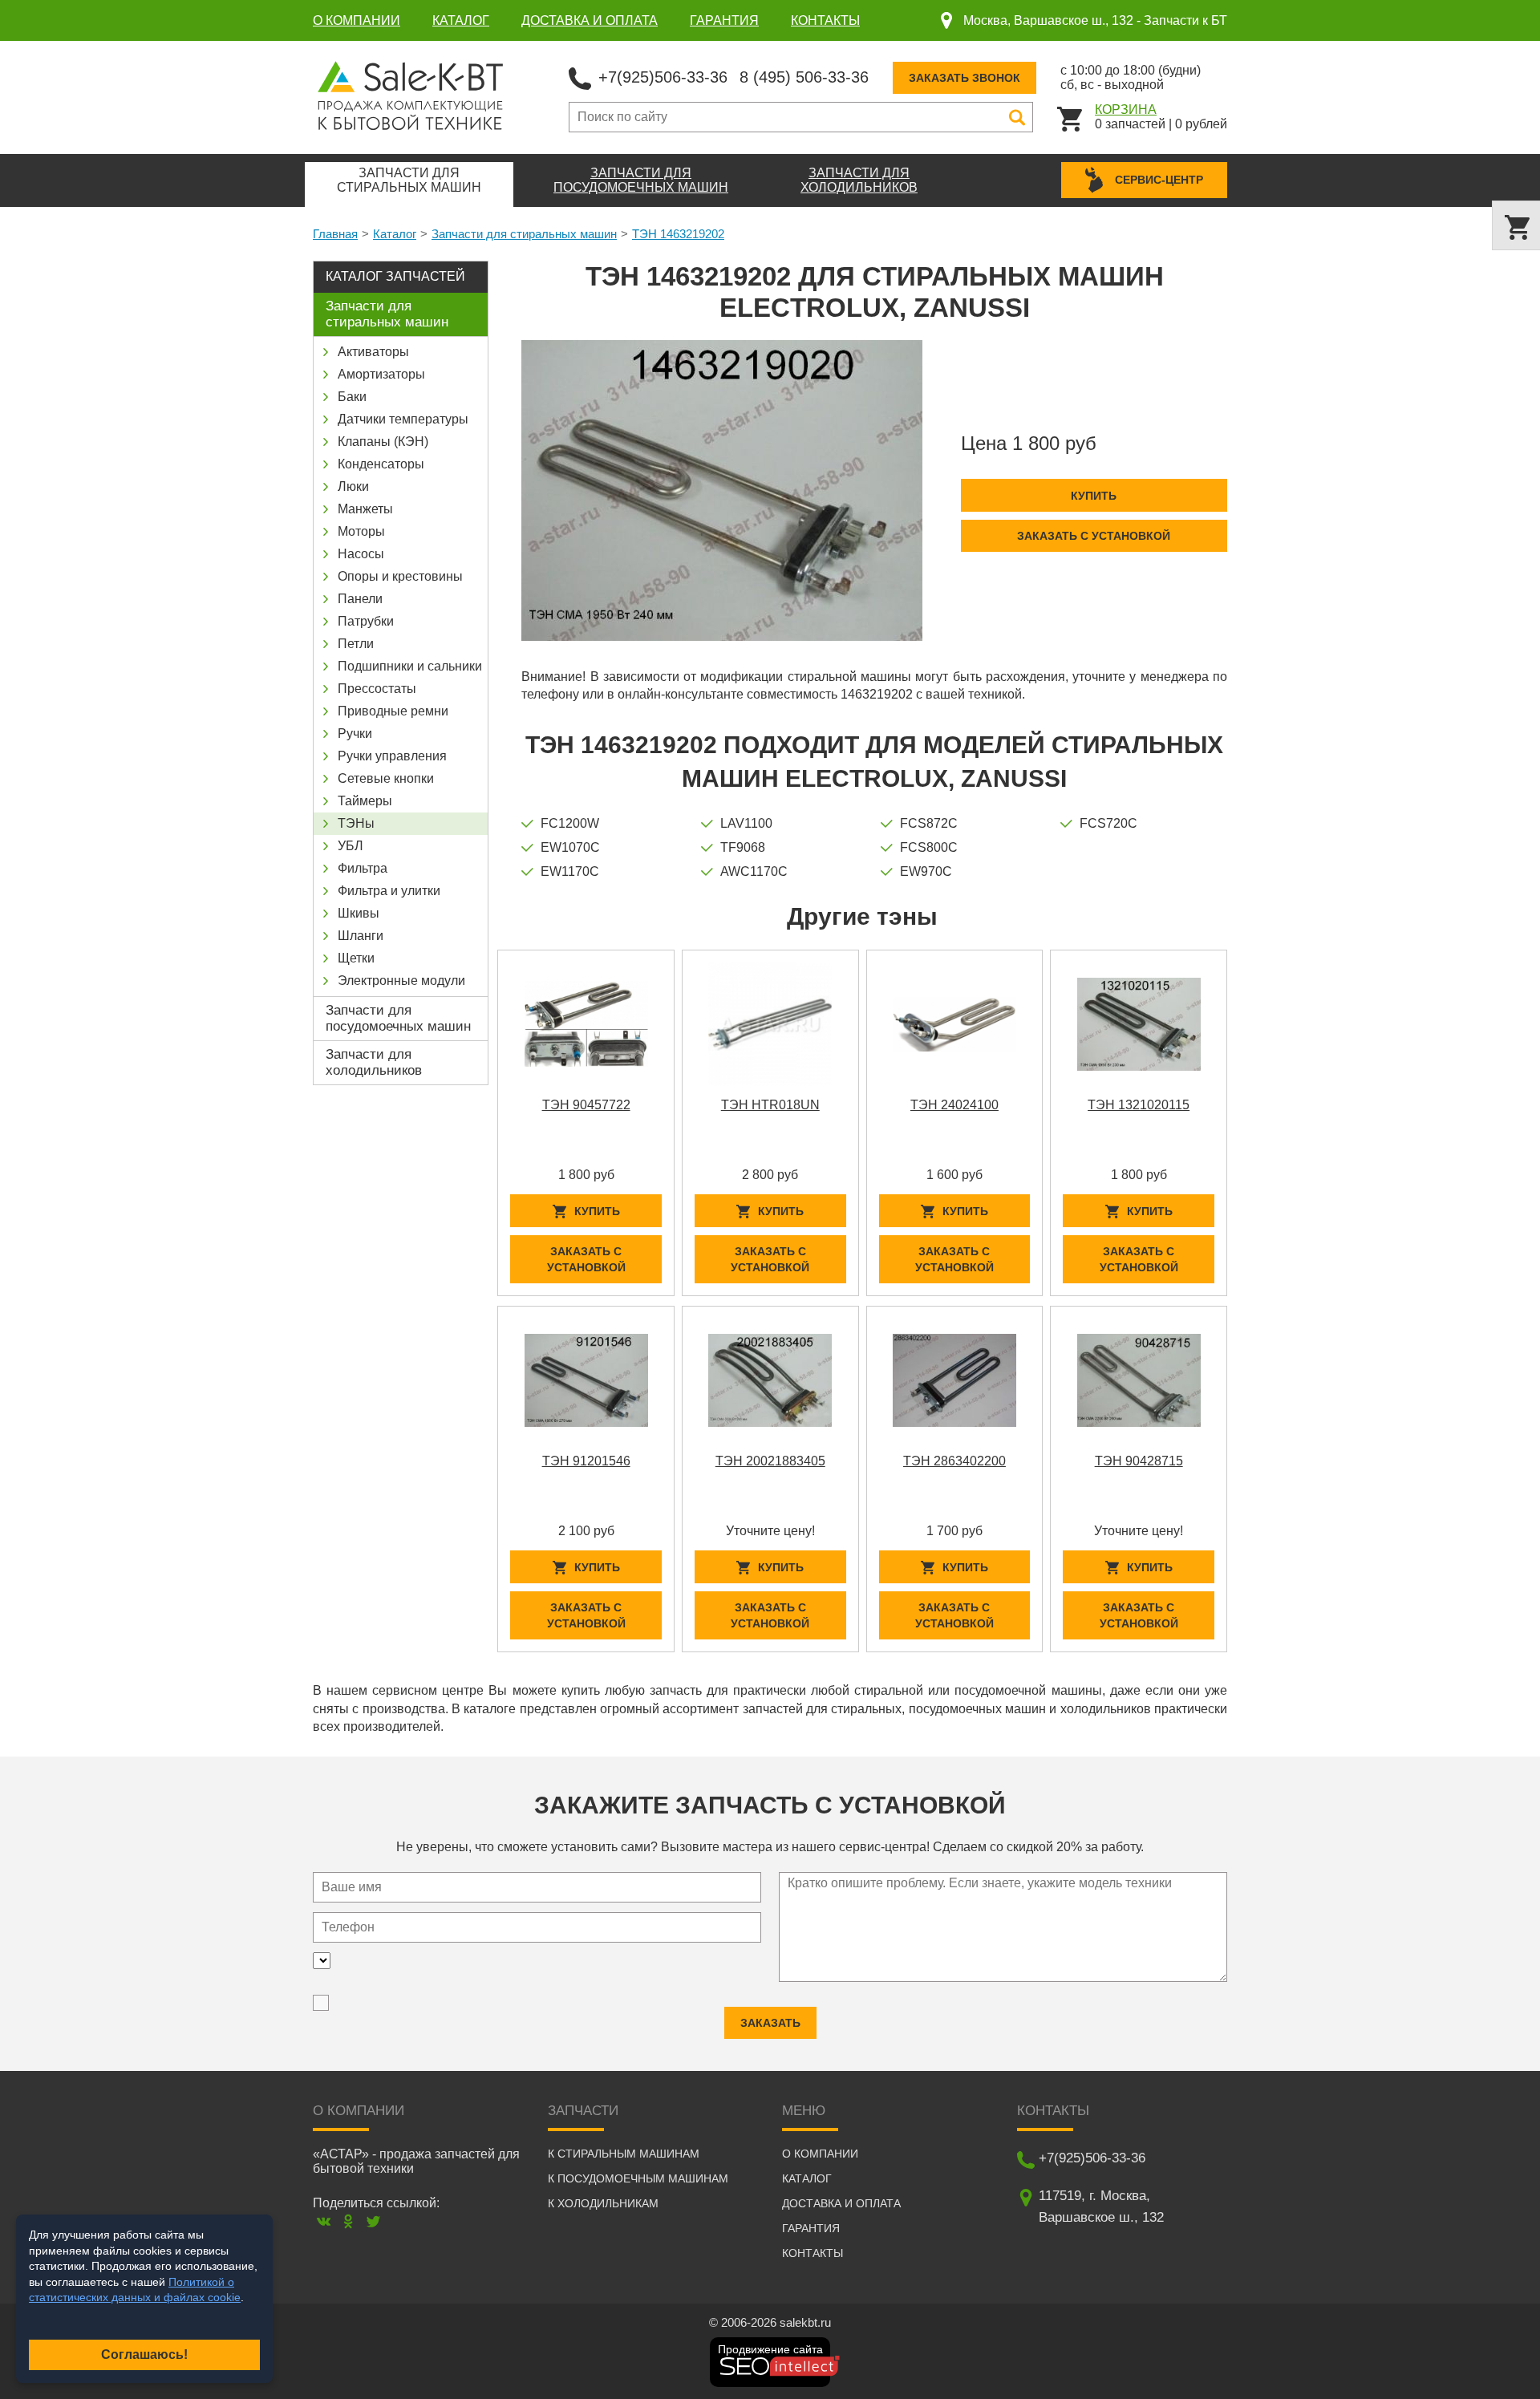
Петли (356, 644)
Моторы (361, 531)
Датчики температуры (403, 419)
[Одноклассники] (349, 2221)
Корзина (1126, 109)
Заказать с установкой (1094, 536)
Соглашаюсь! (144, 2354)
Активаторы (373, 352)
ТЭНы (356, 823)
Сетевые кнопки (386, 778)
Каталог (461, 20)
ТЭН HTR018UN (770, 1105)
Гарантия (724, 20)
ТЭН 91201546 (586, 1461)
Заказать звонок (965, 78)
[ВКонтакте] (324, 2221)
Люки (353, 486)
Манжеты (365, 509)
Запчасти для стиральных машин (524, 234)
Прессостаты (377, 689)
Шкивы (359, 913)
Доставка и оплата (590, 20)
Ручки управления (392, 756)
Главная (335, 234)
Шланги (361, 936)
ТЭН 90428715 (1139, 1461)
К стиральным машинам (624, 2154)
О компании (357, 20)
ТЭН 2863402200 (954, 1461)
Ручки (355, 733)
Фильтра (363, 868)
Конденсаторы (381, 464)
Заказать (770, 2023)
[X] (373, 2221)
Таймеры (365, 801)
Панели (360, 599)
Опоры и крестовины (400, 576)
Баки (352, 397)
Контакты (825, 20)
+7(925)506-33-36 (663, 77)
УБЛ (351, 846)
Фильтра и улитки (389, 891)
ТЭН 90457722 (586, 1105)
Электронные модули (401, 981)
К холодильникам (603, 2203)
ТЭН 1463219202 (678, 234)
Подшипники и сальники (410, 666)
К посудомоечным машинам (638, 2178)
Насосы (361, 554)
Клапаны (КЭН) (383, 442)
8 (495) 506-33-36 (804, 77)
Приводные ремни (393, 711)
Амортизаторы (381, 374)
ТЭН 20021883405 (770, 1461)
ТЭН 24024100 (954, 1105)
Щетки (356, 958)
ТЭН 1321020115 (1139, 1105)
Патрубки (366, 621)
